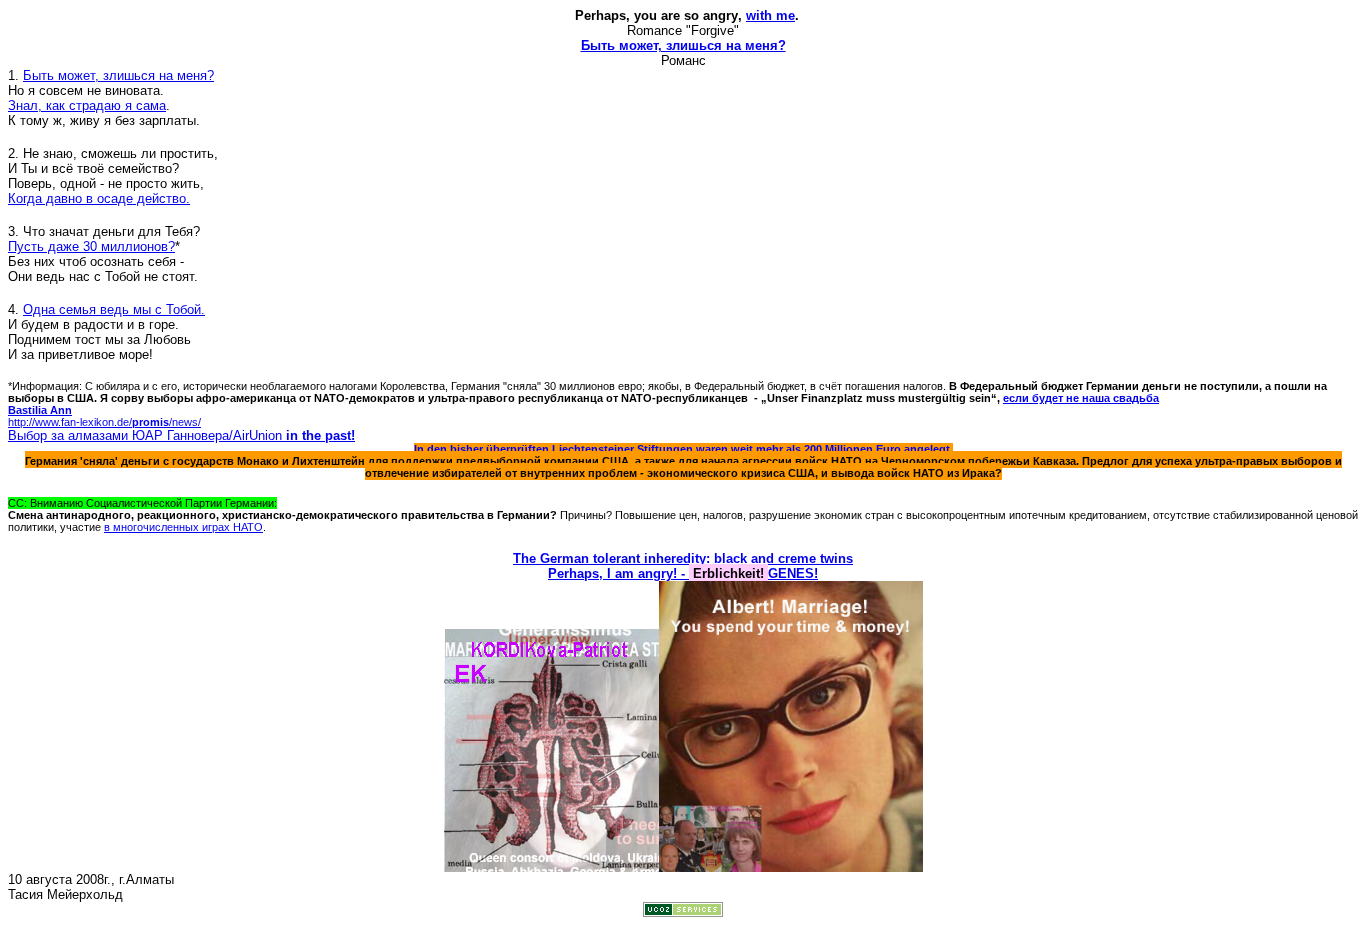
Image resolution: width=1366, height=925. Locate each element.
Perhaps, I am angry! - (618, 573)
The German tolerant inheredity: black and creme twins (683, 558)
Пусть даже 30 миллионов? (91, 246)
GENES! (793, 573)
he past (328, 435)
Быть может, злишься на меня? (683, 45)
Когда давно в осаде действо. (99, 198)
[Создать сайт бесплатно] (683, 911)
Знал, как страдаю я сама (87, 105)
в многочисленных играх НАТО (183, 527)
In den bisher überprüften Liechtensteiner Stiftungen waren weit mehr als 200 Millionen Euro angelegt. (683, 449)
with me (770, 15)
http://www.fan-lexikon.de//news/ (104, 422)
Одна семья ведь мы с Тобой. (114, 309)
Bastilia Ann (40, 410)
